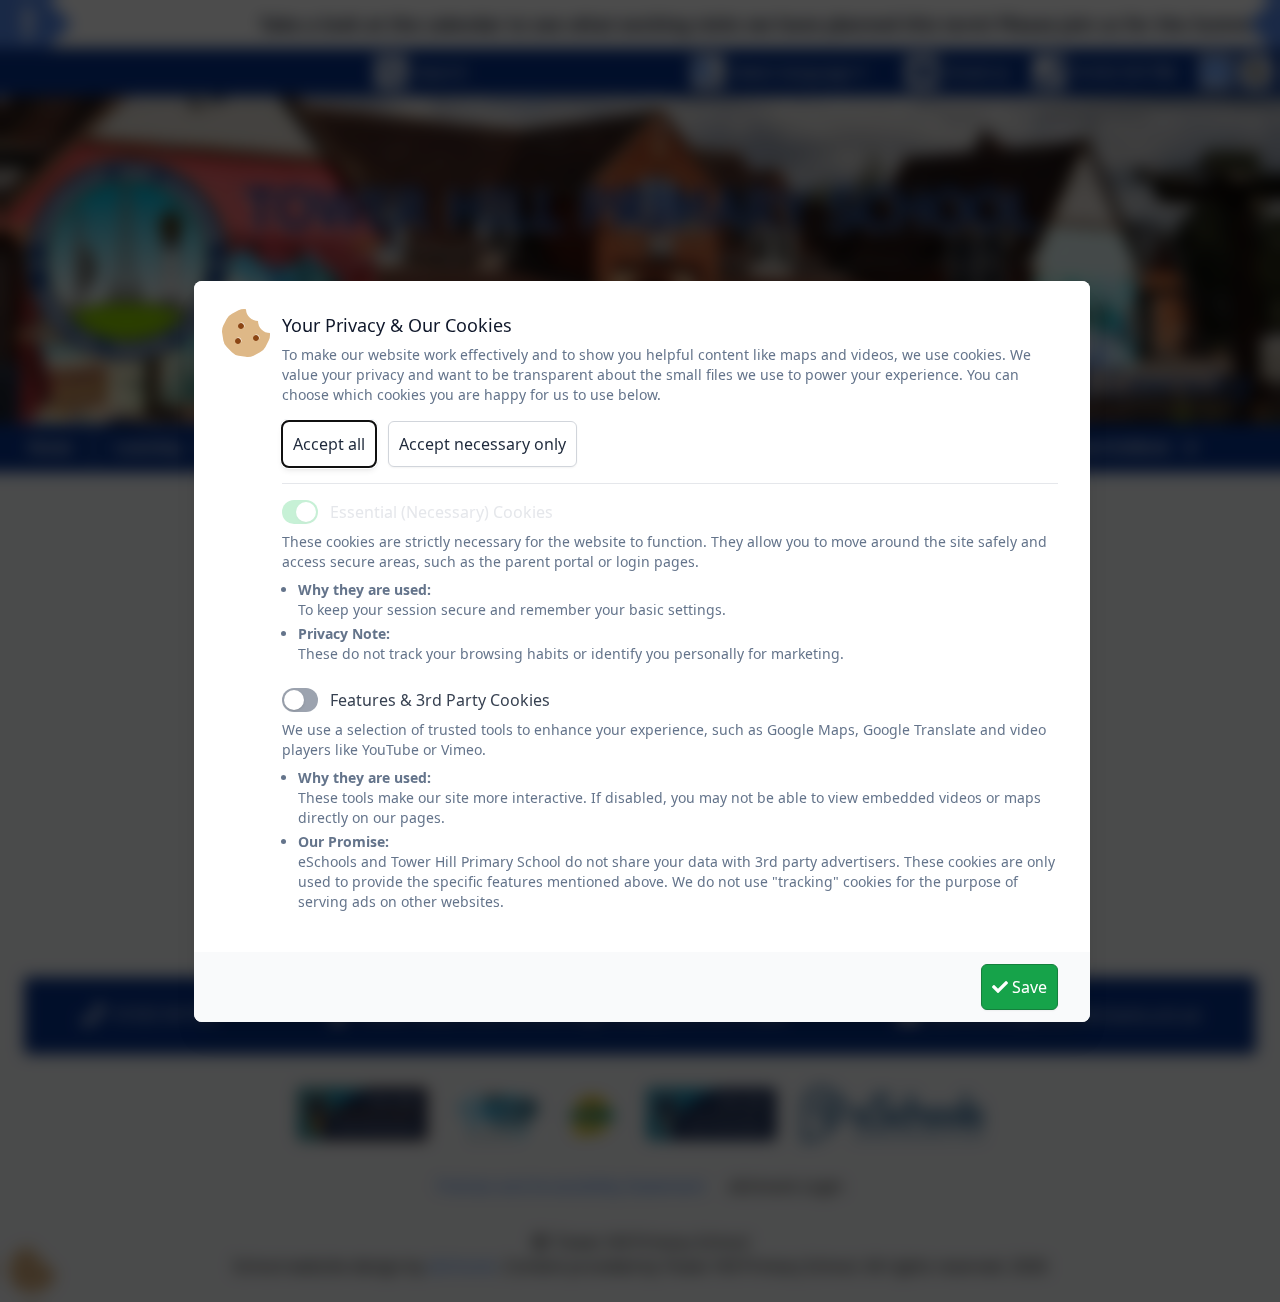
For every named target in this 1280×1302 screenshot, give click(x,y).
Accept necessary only (482, 444)
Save (1027, 987)
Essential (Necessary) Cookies (441, 512)
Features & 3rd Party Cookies (440, 700)
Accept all (329, 444)
